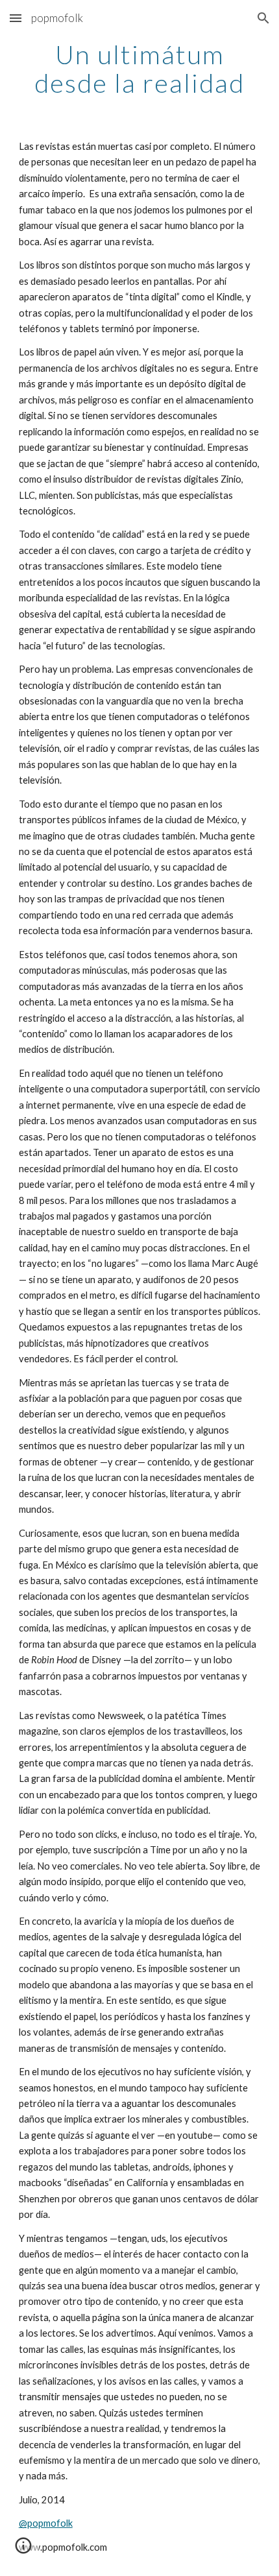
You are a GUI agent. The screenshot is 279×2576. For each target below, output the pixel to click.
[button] (16, 18)
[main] (140, 69)
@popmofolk (46, 2523)
